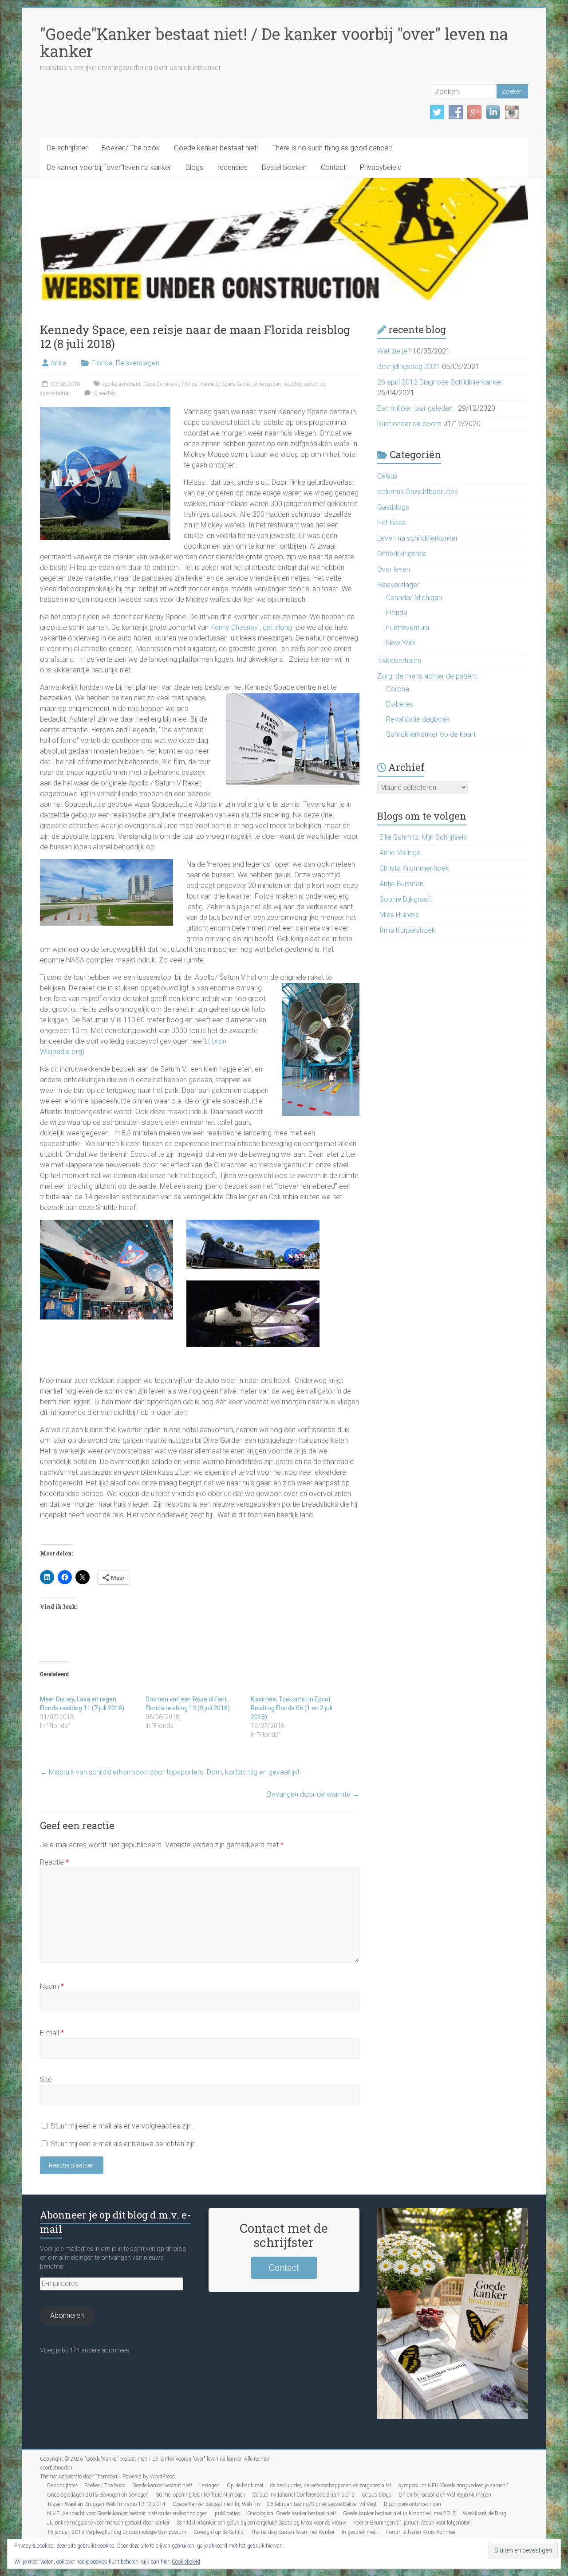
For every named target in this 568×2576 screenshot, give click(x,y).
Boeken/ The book (131, 148)
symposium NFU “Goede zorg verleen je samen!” (453, 2486)
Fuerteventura (408, 628)
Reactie (54, 1862)
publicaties (227, 2513)
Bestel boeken (284, 167)
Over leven (394, 569)
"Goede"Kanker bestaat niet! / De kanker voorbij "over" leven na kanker (274, 42)
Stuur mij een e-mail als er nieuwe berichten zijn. (124, 2144)
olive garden (267, 384)
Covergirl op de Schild (219, 2532)
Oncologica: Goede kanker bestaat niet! (292, 2513)
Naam (52, 1986)
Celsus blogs (377, 2495)
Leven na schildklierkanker (418, 538)
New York (401, 643)
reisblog (293, 384)
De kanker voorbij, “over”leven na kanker (109, 167)
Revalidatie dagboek (418, 719)
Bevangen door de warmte (313, 1794)
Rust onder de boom (409, 424)
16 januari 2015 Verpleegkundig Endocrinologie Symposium (117, 2532)
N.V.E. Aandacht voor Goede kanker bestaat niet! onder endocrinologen (127, 2513)
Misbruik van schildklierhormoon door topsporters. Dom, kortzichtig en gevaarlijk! (170, 1772)
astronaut (130, 384)
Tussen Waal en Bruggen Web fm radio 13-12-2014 (106, 2504)
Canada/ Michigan (414, 598)
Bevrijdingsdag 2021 (409, 367)
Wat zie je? (394, 351)
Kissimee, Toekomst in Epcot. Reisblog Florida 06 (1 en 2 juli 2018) (292, 1708)
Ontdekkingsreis (402, 554)
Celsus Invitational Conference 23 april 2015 (304, 2495)
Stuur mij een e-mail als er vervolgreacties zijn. (122, 2126)
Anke (58, 363)
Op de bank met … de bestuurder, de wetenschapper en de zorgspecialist (309, 2486)
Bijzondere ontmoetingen (412, 2504)
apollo (109, 384)
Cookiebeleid (186, 2562)
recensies (233, 167)
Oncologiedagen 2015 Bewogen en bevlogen (98, 2495)
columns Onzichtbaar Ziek (418, 492)
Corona (398, 689)
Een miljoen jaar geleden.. (417, 408)
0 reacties (104, 393)
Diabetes (400, 704)
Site (46, 2079)
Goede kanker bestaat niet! (216, 148)
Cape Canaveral (161, 384)
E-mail (52, 2033)
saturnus (315, 384)
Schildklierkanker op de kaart (431, 734)
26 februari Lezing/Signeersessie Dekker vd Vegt (322, 2504)
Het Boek (392, 523)
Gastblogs (393, 507)
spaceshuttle (55, 393)
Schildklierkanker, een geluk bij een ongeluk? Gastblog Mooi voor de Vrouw (261, 2523)
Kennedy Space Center (225, 384)
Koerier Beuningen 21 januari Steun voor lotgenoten (412, 2523)
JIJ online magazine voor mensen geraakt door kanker (108, 2523)
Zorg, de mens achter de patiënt (427, 676)
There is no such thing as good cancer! (332, 148)
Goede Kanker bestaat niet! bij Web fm (216, 2504)
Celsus (387, 476)
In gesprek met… (360, 2532)
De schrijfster (67, 148)
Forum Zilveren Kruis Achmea (421, 2532)
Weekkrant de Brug (485, 2513)
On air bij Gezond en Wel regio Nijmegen (445, 2495)
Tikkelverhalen (399, 661)
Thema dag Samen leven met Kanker (293, 2532)
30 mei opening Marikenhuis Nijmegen (201, 2495)
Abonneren (67, 2315)
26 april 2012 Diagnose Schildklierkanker (440, 382)
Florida (102, 363)
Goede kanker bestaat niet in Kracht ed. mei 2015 (399, 2513)
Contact (333, 167)
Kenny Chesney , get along (250, 627)
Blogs (194, 167)
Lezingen (209, 2486)
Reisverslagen (138, 363)
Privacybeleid (381, 167)
